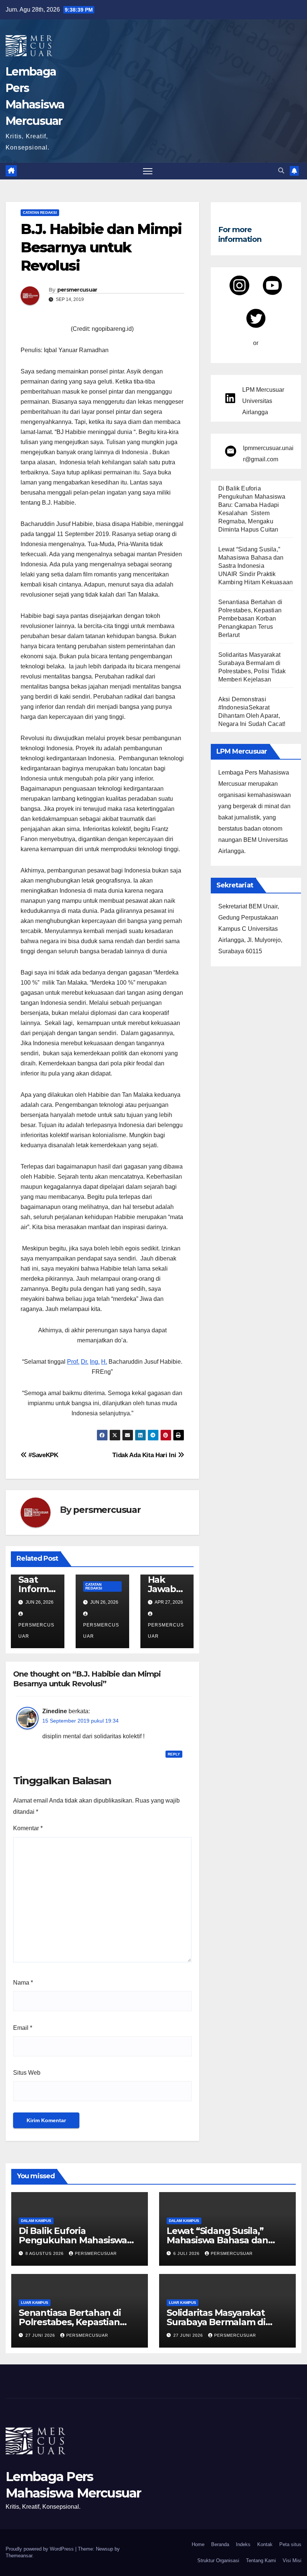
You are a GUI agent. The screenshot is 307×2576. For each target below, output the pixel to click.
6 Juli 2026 (187, 2253)
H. (104, 1362)
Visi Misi (292, 2560)
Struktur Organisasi (218, 2560)
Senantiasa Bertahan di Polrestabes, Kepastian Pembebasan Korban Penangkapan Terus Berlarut (250, 618)
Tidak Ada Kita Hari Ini (145, 1455)
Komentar (28, 1828)
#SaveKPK (43, 1455)
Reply (174, 1754)
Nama (23, 1983)
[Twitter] (256, 318)
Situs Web (27, 2073)
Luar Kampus (35, 2303)
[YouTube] (272, 285)
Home (198, 2544)
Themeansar (19, 2556)
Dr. (85, 1362)
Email (23, 2028)
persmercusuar (77, 290)
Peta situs (290, 2544)
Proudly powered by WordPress (40, 2549)
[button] (281, 171)
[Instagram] (239, 285)
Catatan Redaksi (40, 213)
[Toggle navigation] (148, 171)
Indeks (243, 2544)
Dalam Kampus (36, 2221)
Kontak (265, 2544)
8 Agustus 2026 (45, 2253)
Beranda (220, 2544)
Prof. (73, 1362)
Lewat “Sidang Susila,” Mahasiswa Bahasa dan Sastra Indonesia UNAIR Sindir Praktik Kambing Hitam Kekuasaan (256, 566)
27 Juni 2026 (41, 2335)
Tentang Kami (261, 2560)
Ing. (95, 1362)
